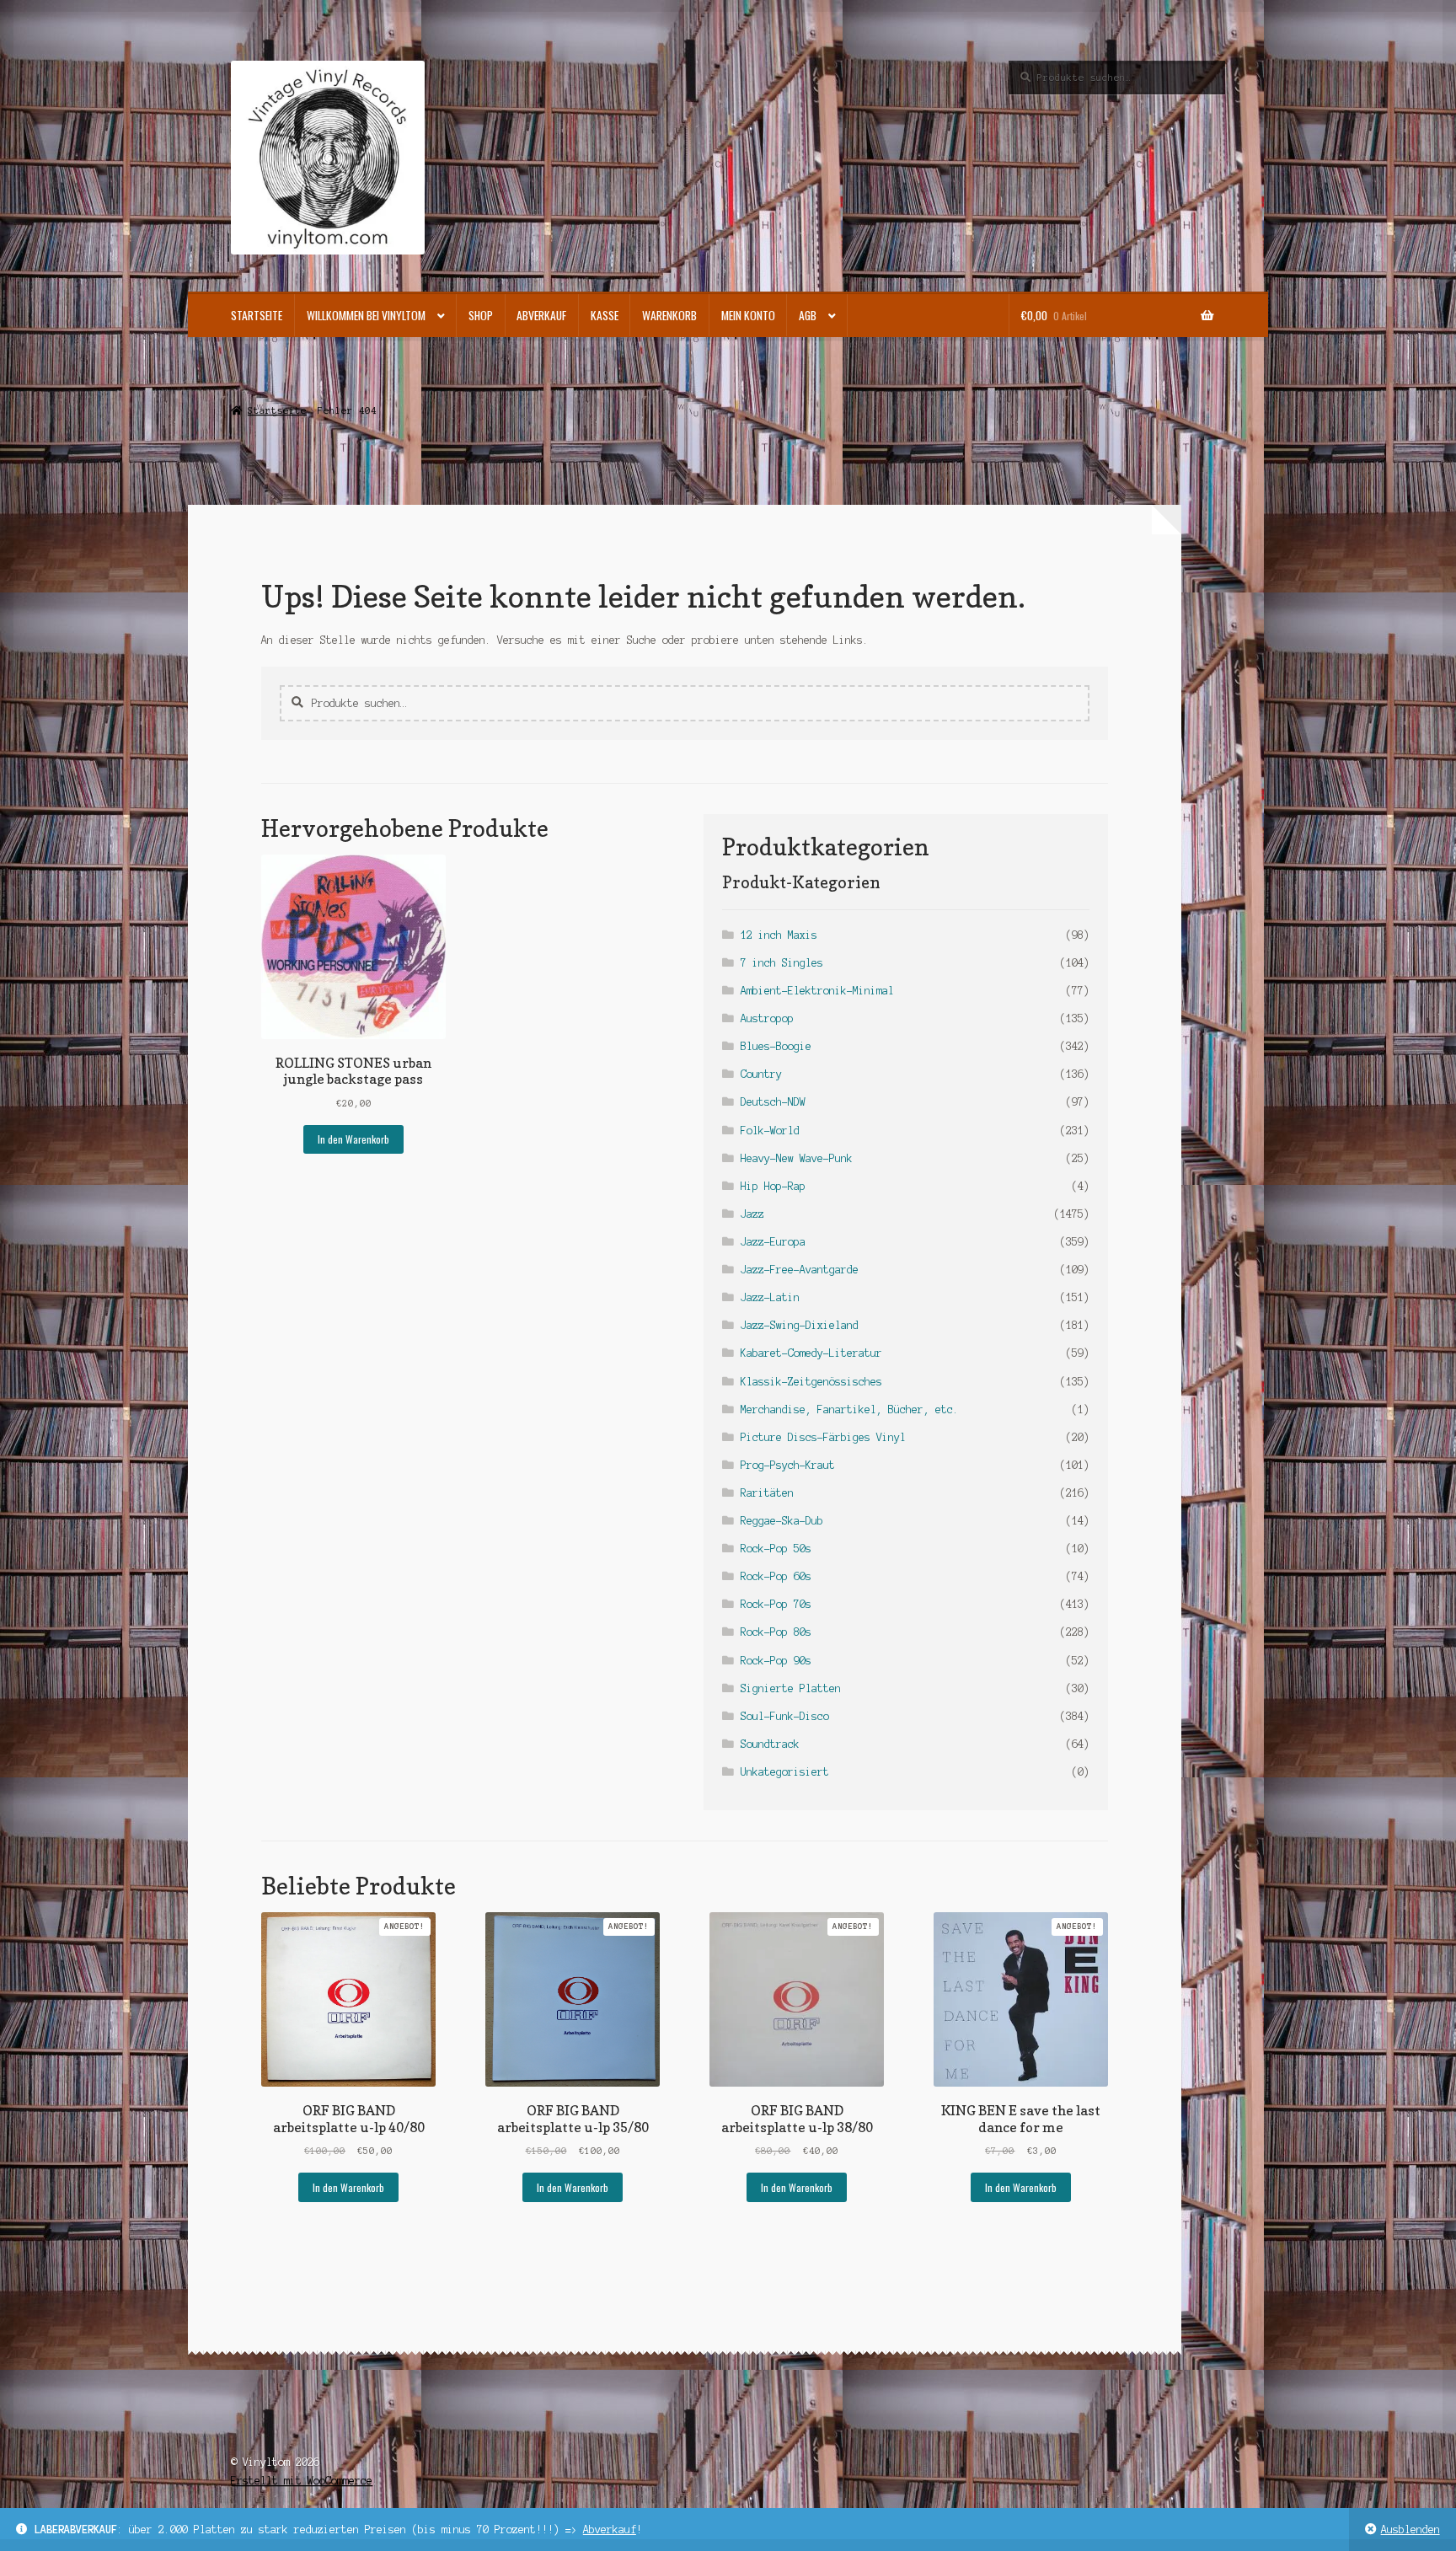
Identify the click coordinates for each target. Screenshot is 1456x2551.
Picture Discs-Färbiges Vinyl (823, 1437)
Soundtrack (770, 1744)
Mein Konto (748, 315)
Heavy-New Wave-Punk (797, 1158)
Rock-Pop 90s (776, 1661)
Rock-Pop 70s (776, 1604)
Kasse (605, 315)
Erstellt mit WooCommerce (302, 2481)
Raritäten (767, 1493)
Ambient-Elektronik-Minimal (817, 991)
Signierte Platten (791, 1688)
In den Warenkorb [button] (353, 1139)
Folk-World (770, 1131)
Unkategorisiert (785, 1772)
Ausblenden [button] (1410, 2530)
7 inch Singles (782, 963)
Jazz (752, 1214)
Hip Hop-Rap (773, 1186)
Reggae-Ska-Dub (782, 1521)
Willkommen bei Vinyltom (366, 315)
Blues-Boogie (776, 1046)
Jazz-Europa (773, 1242)
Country (761, 1074)
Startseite (257, 315)
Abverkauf (610, 2530)
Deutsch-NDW (773, 1102)
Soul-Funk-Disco (785, 1716)
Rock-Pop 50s (776, 1549)
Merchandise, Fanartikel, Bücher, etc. (850, 1409)
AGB (808, 315)
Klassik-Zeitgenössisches (811, 1382)
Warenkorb (669, 315)
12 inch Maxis (779, 935)
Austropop (767, 1018)
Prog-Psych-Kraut (788, 1465)
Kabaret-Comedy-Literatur (811, 1353)
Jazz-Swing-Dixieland (800, 1325)
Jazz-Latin (770, 1297)
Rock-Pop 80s (776, 1632)
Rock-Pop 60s (776, 1576)
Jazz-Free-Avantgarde (800, 1270)
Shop (481, 315)
